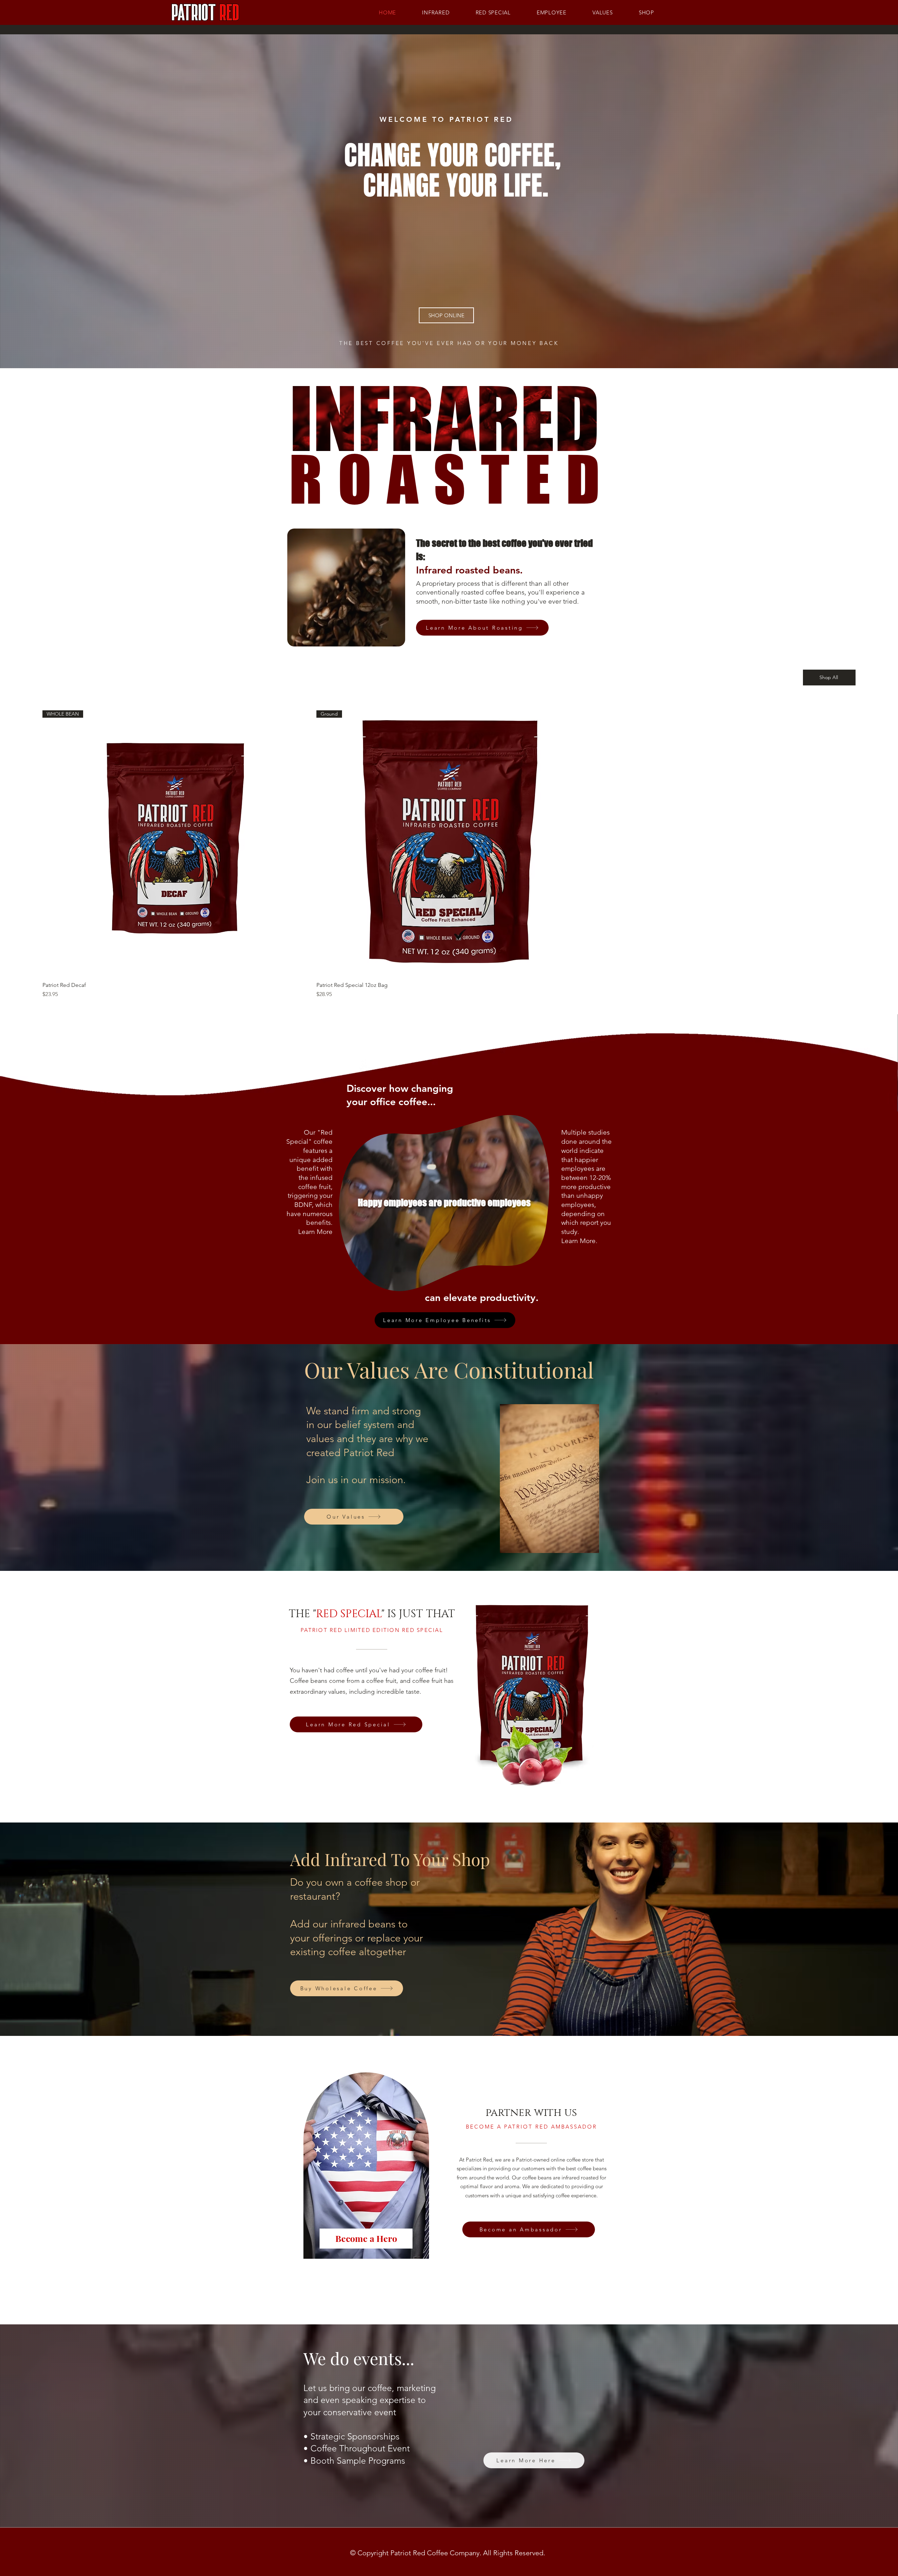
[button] (396, 639)
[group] (449, 854)
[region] (373, 2169)
